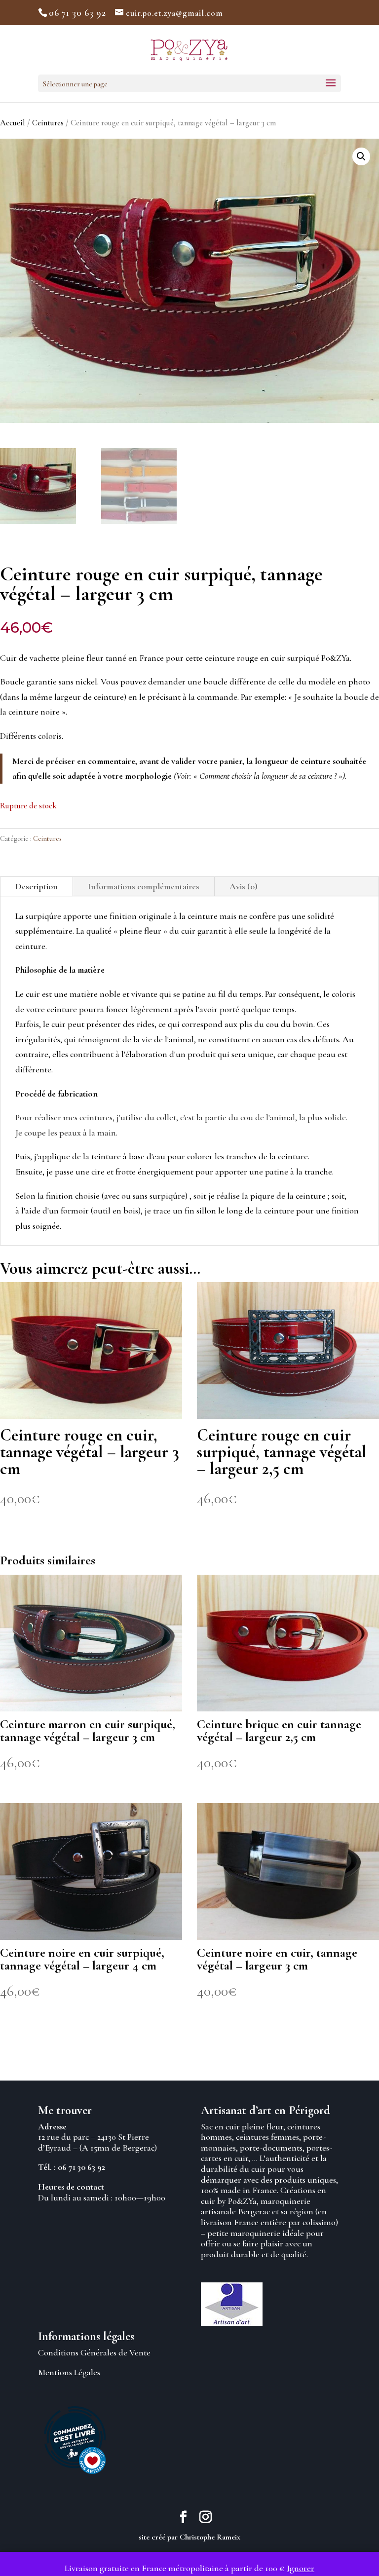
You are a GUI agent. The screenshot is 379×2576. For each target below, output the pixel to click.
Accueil (13, 123)
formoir (75, 1211)
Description (37, 886)
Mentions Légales (69, 2372)
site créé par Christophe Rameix (189, 2537)
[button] (361, 156)
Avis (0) (244, 886)
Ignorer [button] (301, 2568)
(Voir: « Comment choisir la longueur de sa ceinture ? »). (260, 776)
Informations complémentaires (144, 886)
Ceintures (48, 123)
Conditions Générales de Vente (94, 2352)
